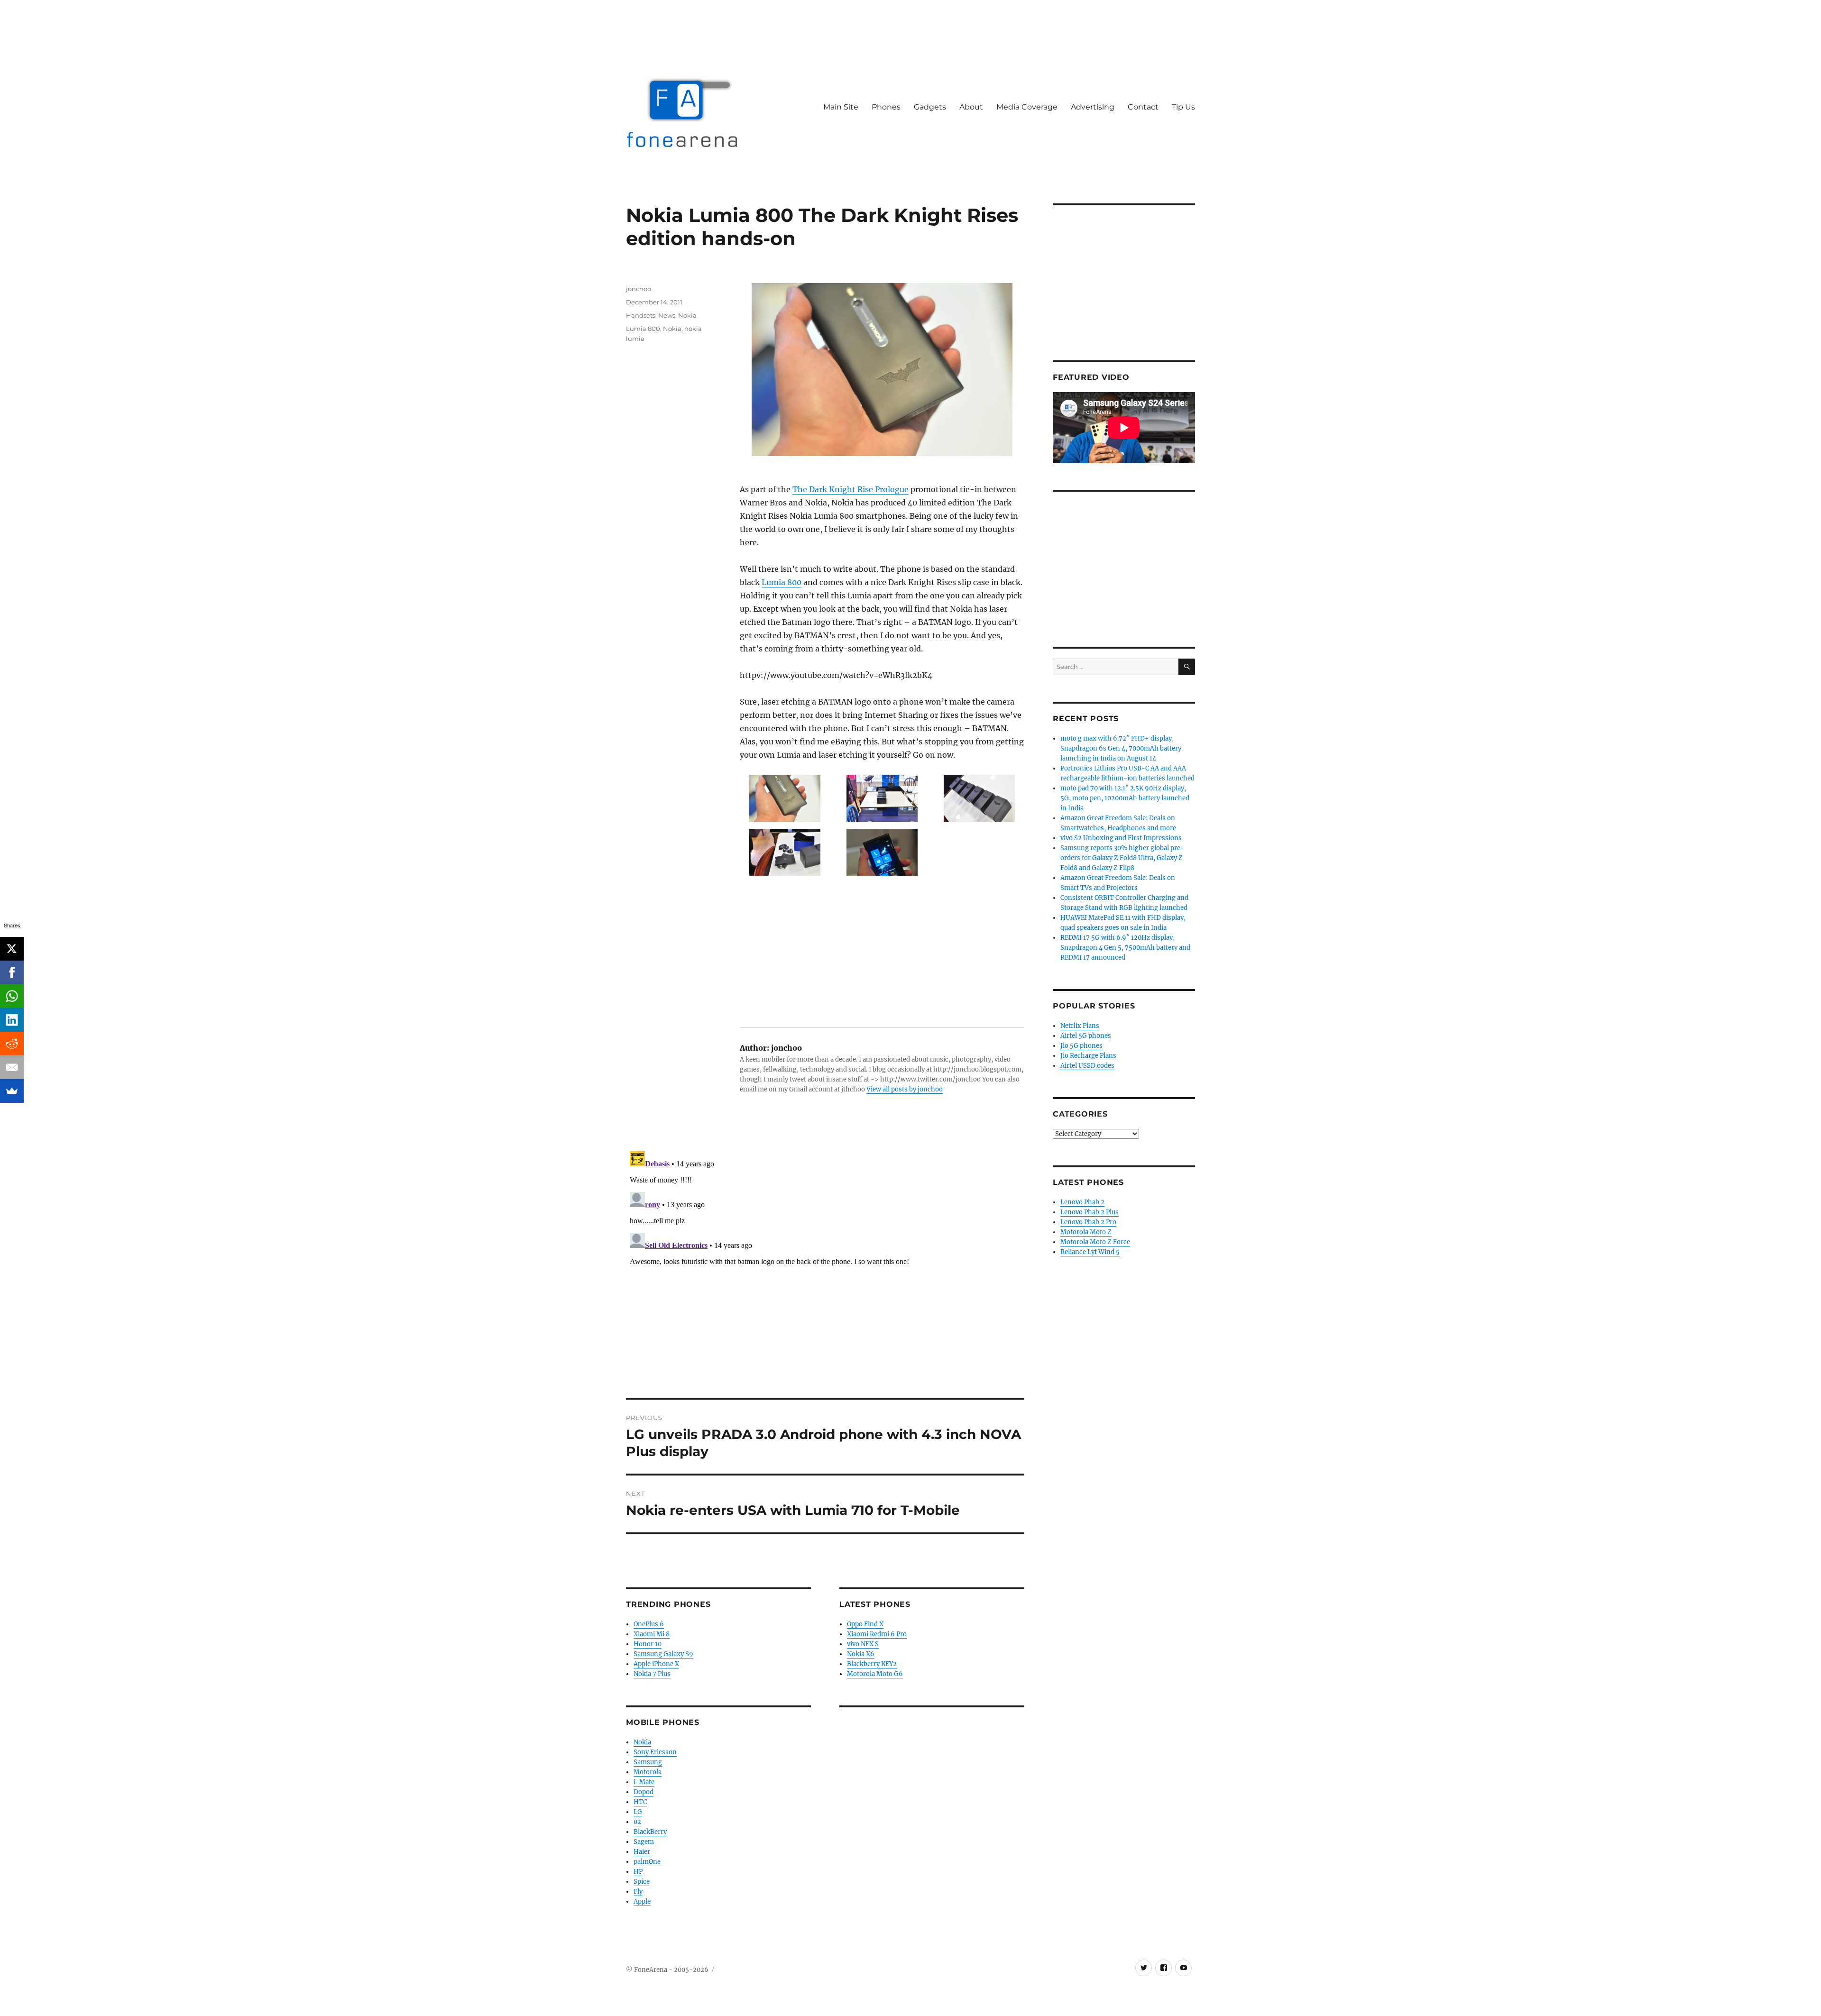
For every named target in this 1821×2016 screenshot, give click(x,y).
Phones (886, 107)
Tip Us (1183, 107)
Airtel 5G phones (1086, 1036)
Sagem (644, 1842)
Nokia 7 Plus (652, 1674)
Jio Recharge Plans (1088, 1056)
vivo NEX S (863, 1644)
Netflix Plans (1080, 1026)
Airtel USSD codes (1087, 1066)
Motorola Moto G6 (875, 1674)
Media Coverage (1027, 107)
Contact (1143, 107)
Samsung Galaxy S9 (663, 1654)
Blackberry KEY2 (872, 1664)
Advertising (1093, 107)
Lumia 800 (782, 582)
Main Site (841, 107)
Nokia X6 (861, 1654)
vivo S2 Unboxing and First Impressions (1121, 838)
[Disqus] (825, 1266)
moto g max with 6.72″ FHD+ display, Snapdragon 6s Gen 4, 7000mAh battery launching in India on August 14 (1121, 748)
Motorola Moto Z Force (1095, 1242)
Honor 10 (648, 1644)
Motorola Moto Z (1086, 1232)
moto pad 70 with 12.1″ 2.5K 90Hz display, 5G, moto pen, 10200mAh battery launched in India (1125, 798)
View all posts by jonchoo (905, 1089)
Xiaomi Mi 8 (652, 1634)
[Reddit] (12, 1044)
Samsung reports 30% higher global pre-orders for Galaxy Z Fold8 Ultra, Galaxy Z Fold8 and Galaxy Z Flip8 (1122, 858)
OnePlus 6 (649, 1624)
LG (638, 1812)
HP (638, 1872)
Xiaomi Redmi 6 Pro (877, 1634)
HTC (640, 1802)
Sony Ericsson (655, 1752)
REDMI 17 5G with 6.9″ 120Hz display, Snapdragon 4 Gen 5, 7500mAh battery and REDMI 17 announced (1125, 948)
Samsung (648, 1762)
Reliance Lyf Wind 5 (1090, 1252)
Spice (642, 1882)
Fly (638, 1892)
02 (637, 1822)
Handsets (641, 315)
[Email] (12, 1067)
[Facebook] (12, 972)
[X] (12, 949)
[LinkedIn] (12, 1020)
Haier (642, 1852)
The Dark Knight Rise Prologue (851, 489)
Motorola (648, 1772)
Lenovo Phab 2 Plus (1090, 1212)
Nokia (687, 315)
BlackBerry (650, 1832)
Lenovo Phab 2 (1082, 1202)
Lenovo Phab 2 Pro (1088, 1222)
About (971, 107)
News (667, 315)
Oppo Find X (865, 1624)
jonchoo (639, 289)
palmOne (647, 1862)
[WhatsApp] (12, 996)
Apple (642, 1901)
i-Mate (644, 1782)
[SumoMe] (12, 1091)
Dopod (644, 1792)
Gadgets (930, 107)
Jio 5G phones (1081, 1046)
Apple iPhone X (656, 1664)
